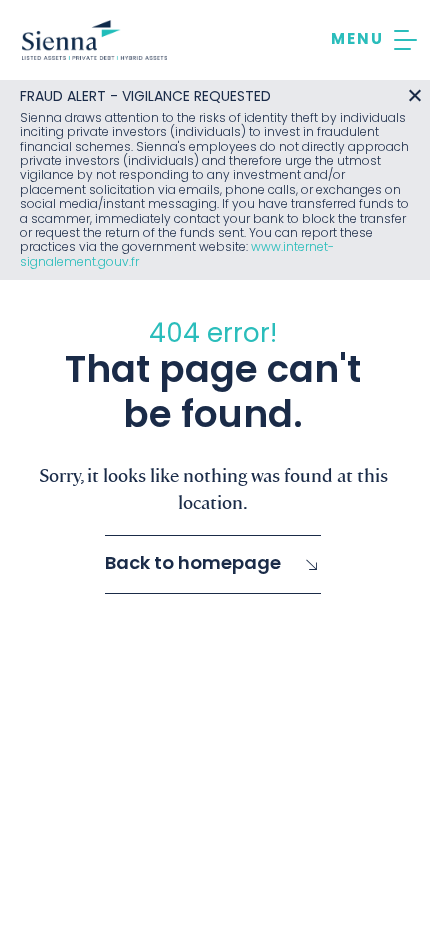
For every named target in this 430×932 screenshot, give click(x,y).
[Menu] (374, 40)
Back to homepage (193, 564)
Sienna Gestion (94, 40)
